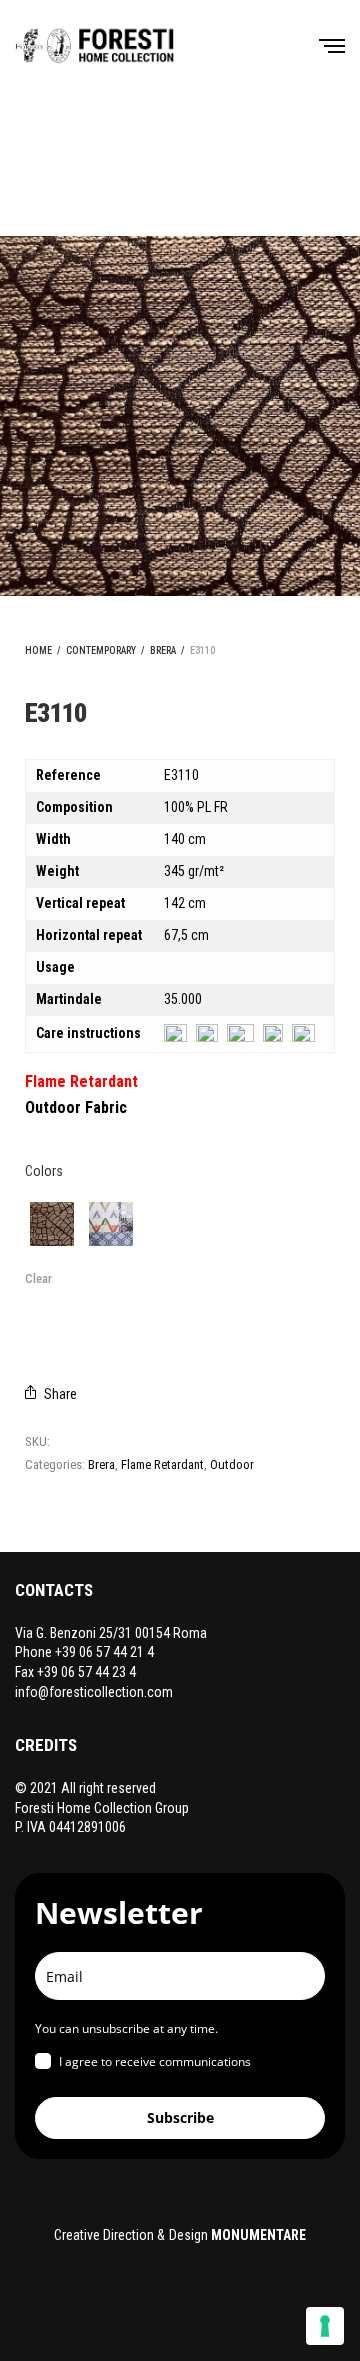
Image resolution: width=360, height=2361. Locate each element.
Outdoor (232, 1464)
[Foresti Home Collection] (95, 45)
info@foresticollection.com (94, 1692)
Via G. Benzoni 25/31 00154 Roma (111, 1633)
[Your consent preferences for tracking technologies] (325, 2326)
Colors (44, 1171)
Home (38, 650)
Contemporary (101, 650)
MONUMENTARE (258, 2235)
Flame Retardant (162, 1464)
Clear (38, 1278)
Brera (163, 650)
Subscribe (180, 2117)
